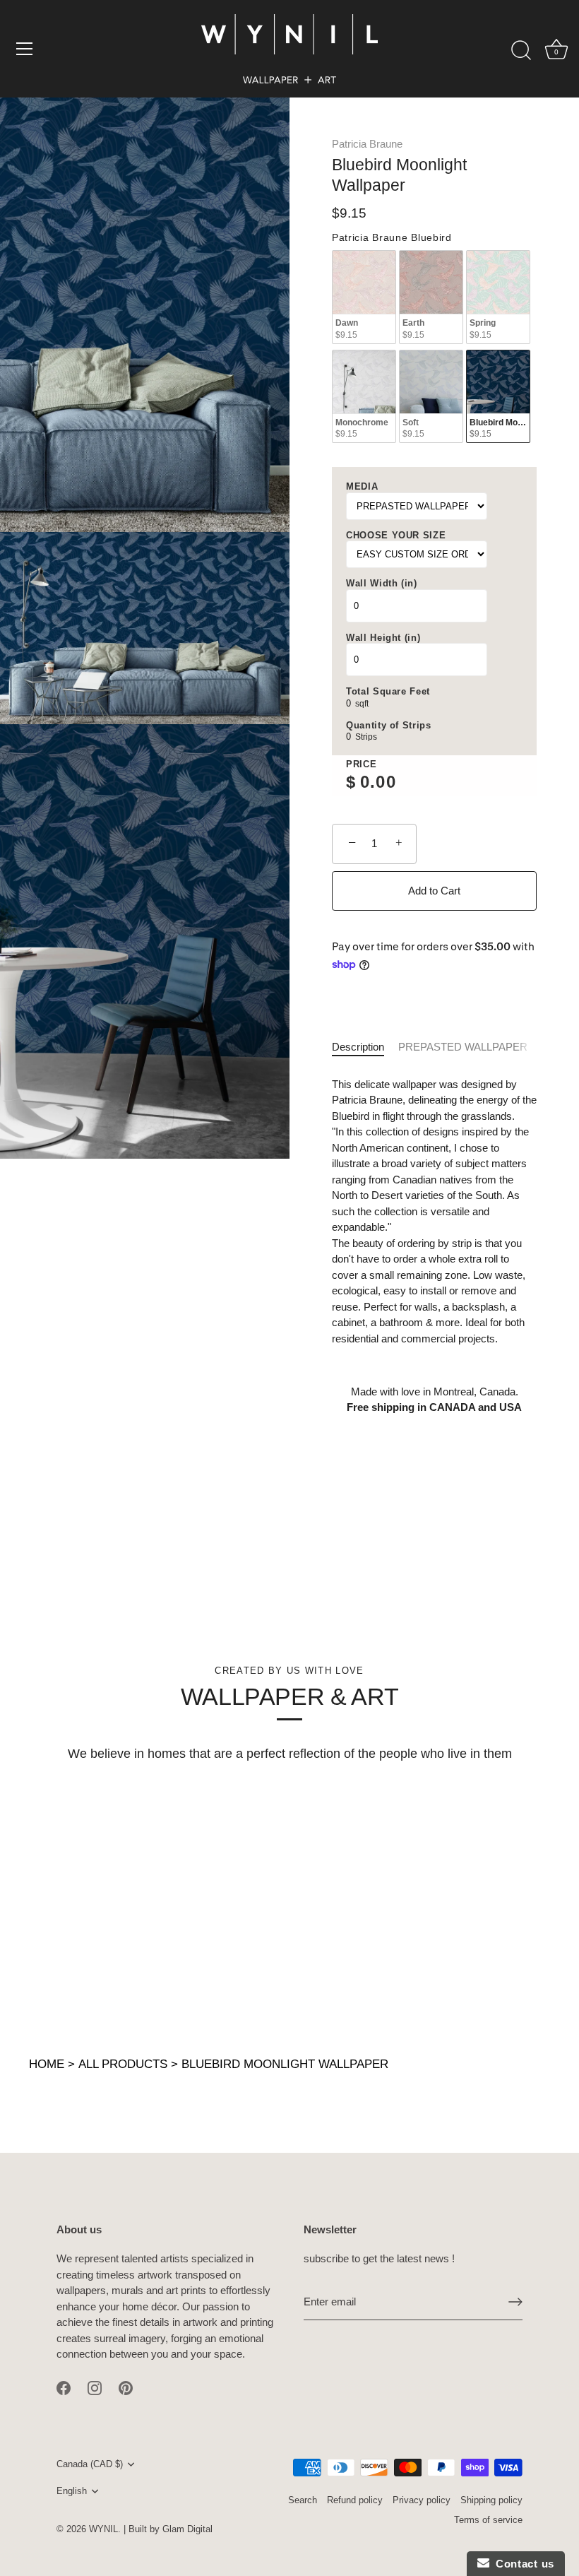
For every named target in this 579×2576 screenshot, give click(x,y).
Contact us (522, 2564)
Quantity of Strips (389, 725)
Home (47, 2064)
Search (303, 2500)
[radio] (364, 297)
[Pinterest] (126, 2387)
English (72, 2491)
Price (361, 764)
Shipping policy (491, 2500)
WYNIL (103, 2529)
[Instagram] (95, 2387)
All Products (123, 2064)
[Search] (521, 51)
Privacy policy (422, 2500)
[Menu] (25, 49)
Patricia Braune (367, 144)
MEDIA (362, 486)
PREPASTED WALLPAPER (463, 1047)
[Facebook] (64, 2387)
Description (358, 1047)
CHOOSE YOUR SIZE (396, 535)
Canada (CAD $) (90, 2464)
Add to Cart (434, 891)
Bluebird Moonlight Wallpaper (285, 2064)
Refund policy (355, 2500)
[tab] (365, 1047)
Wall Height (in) (383, 638)
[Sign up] (515, 2302)
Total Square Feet (388, 691)
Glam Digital (187, 2529)
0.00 (378, 782)
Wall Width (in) (382, 583)
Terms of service (488, 2520)
